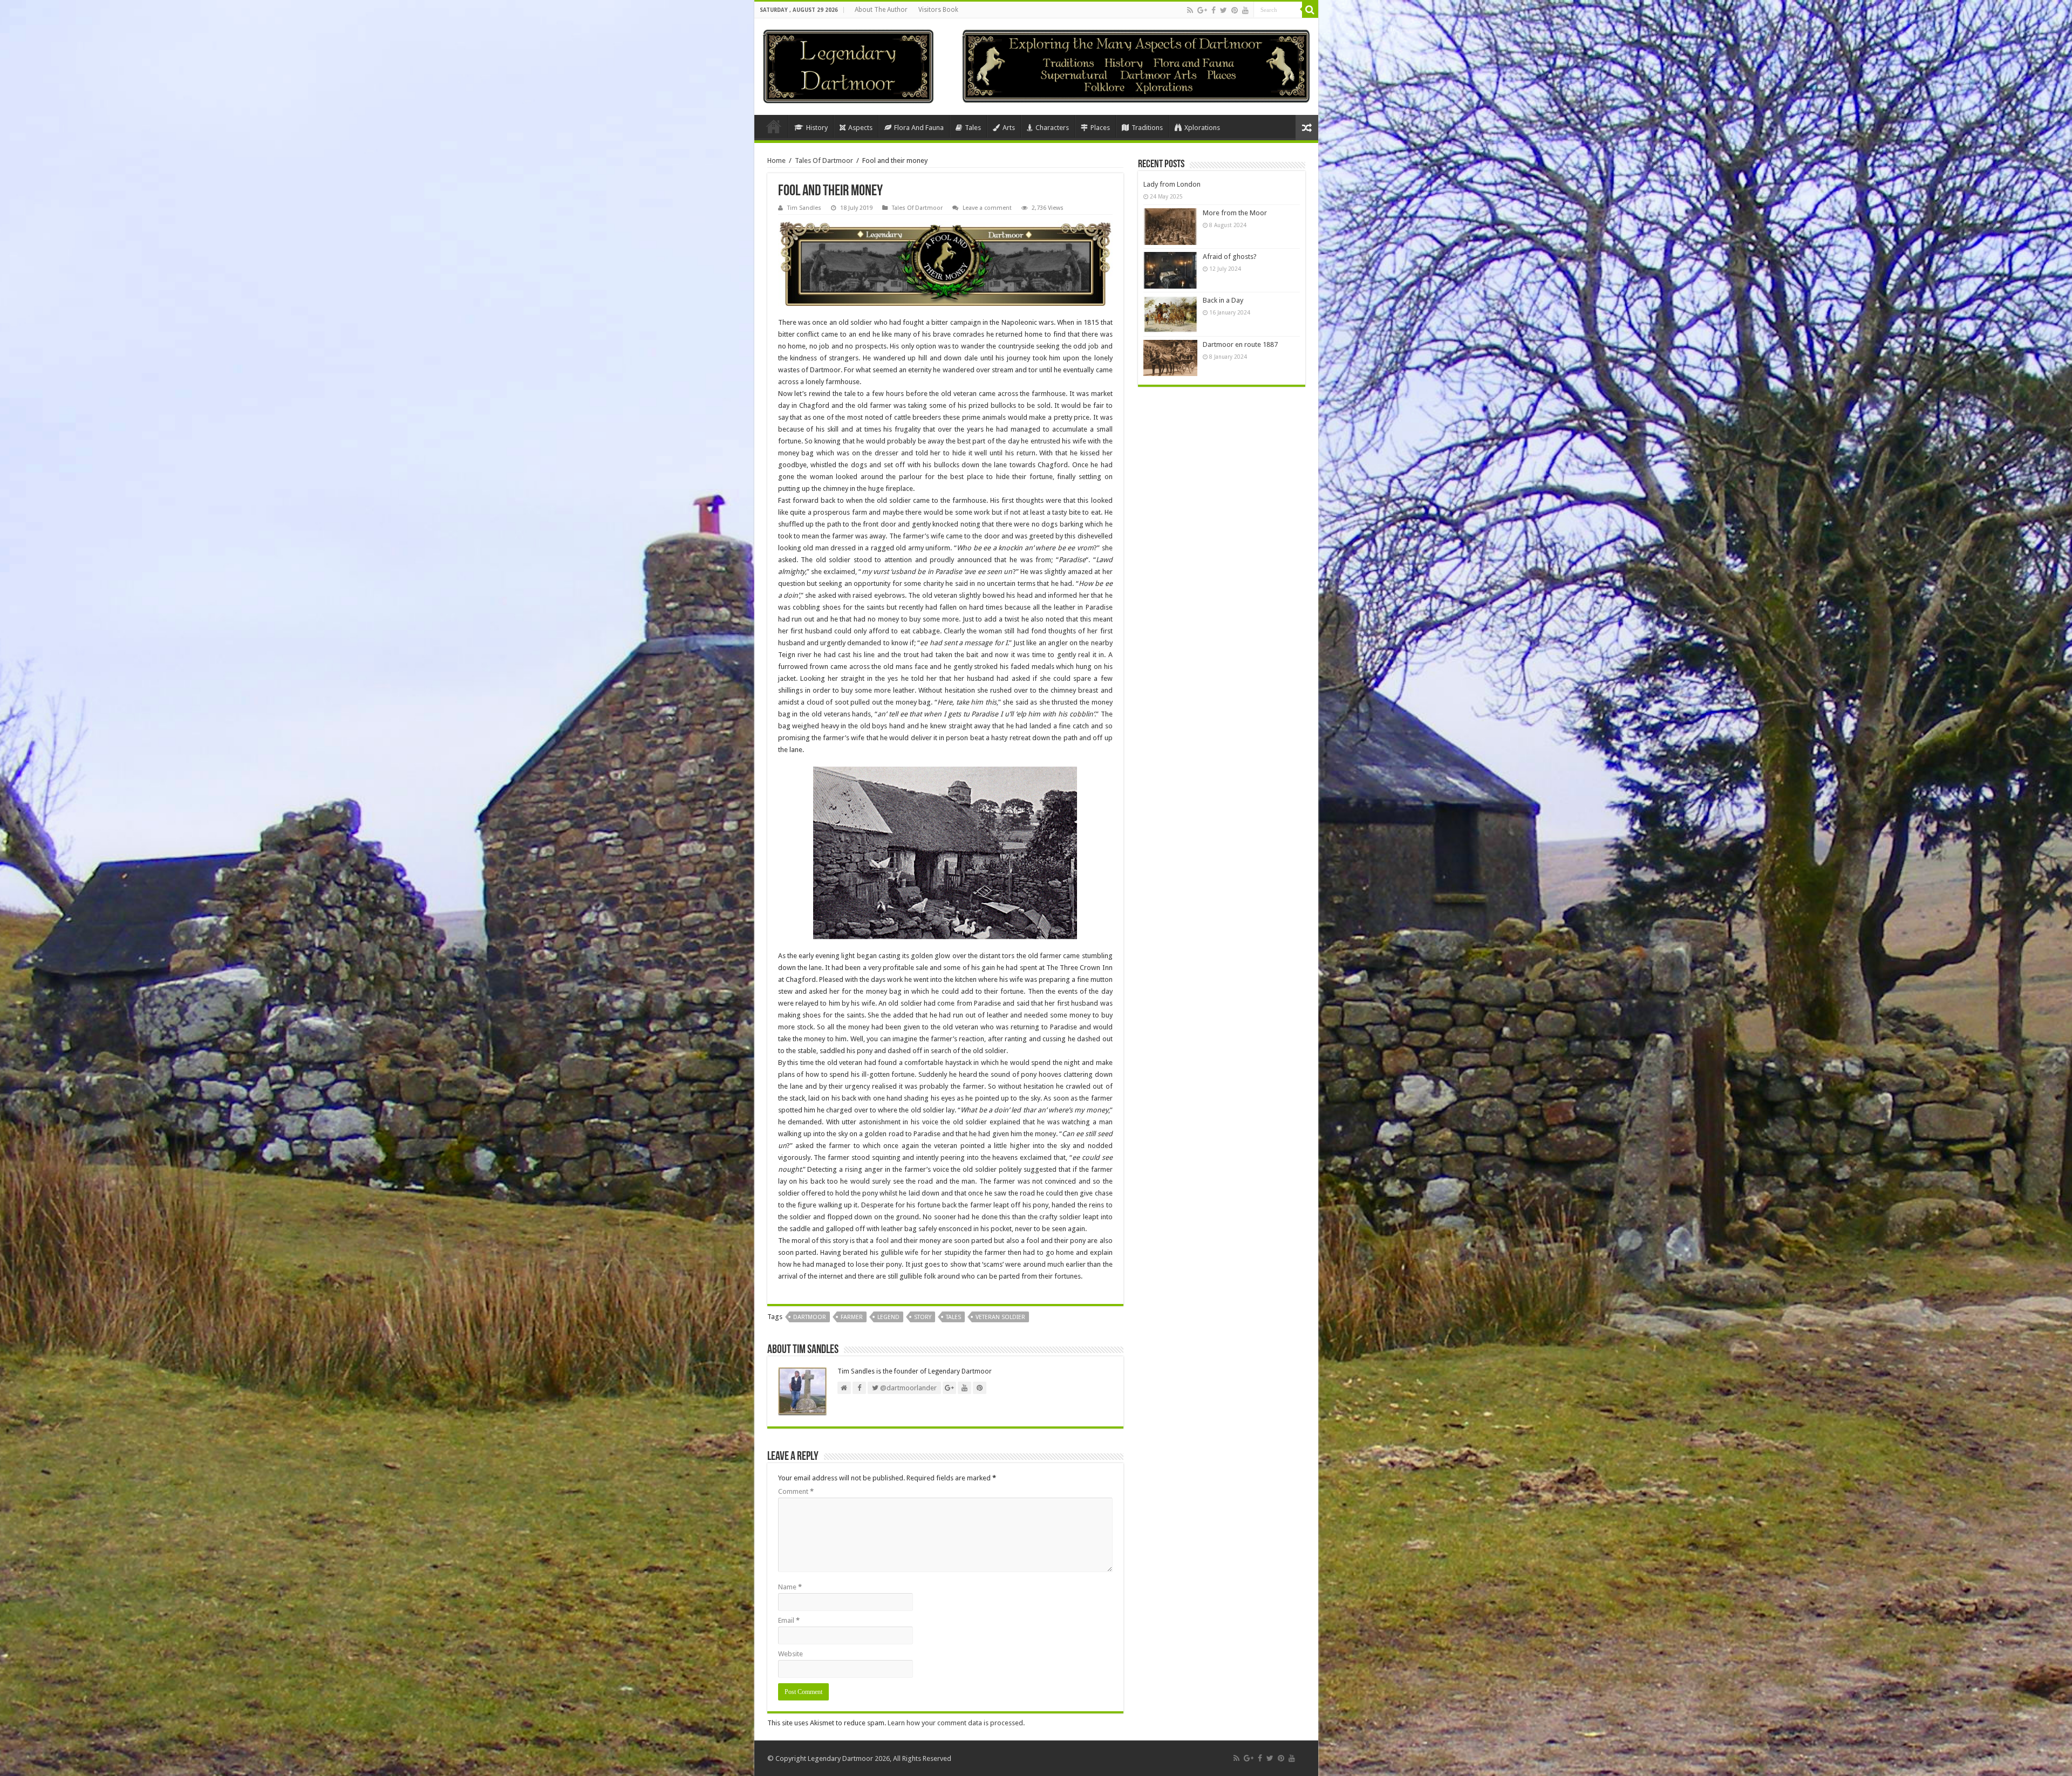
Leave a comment (987, 208)
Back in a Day (1223, 300)
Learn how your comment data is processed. (956, 1723)
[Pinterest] (1235, 10)
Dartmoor (810, 1317)
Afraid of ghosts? (1230, 257)
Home (774, 126)
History (817, 128)
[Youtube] (1245, 10)
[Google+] (1202, 10)
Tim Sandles (804, 208)
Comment (796, 1491)
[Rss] (1190, 10)
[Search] (1310, 10)
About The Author (881, 10)
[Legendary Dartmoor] (848, 65)
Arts (1009, 128)
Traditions (1147, 128)
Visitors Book (938, 10)
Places (1100, 128)
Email (789, 1620)
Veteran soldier (1000, 1317)
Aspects (860, 128)
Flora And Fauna (919, 128)
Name (790, 1587)
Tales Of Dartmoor (824, 160)
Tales (973, 128)
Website (790, 1654)
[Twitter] (1224, 10)
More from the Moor (1235, 213)
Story (923, 1317)
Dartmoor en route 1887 (1240, 344)
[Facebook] (1214, 10)
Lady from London (1172, 184)
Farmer (852, 1317)
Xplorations (1202, 128)
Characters (1052, 128)
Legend (888, 1317)
